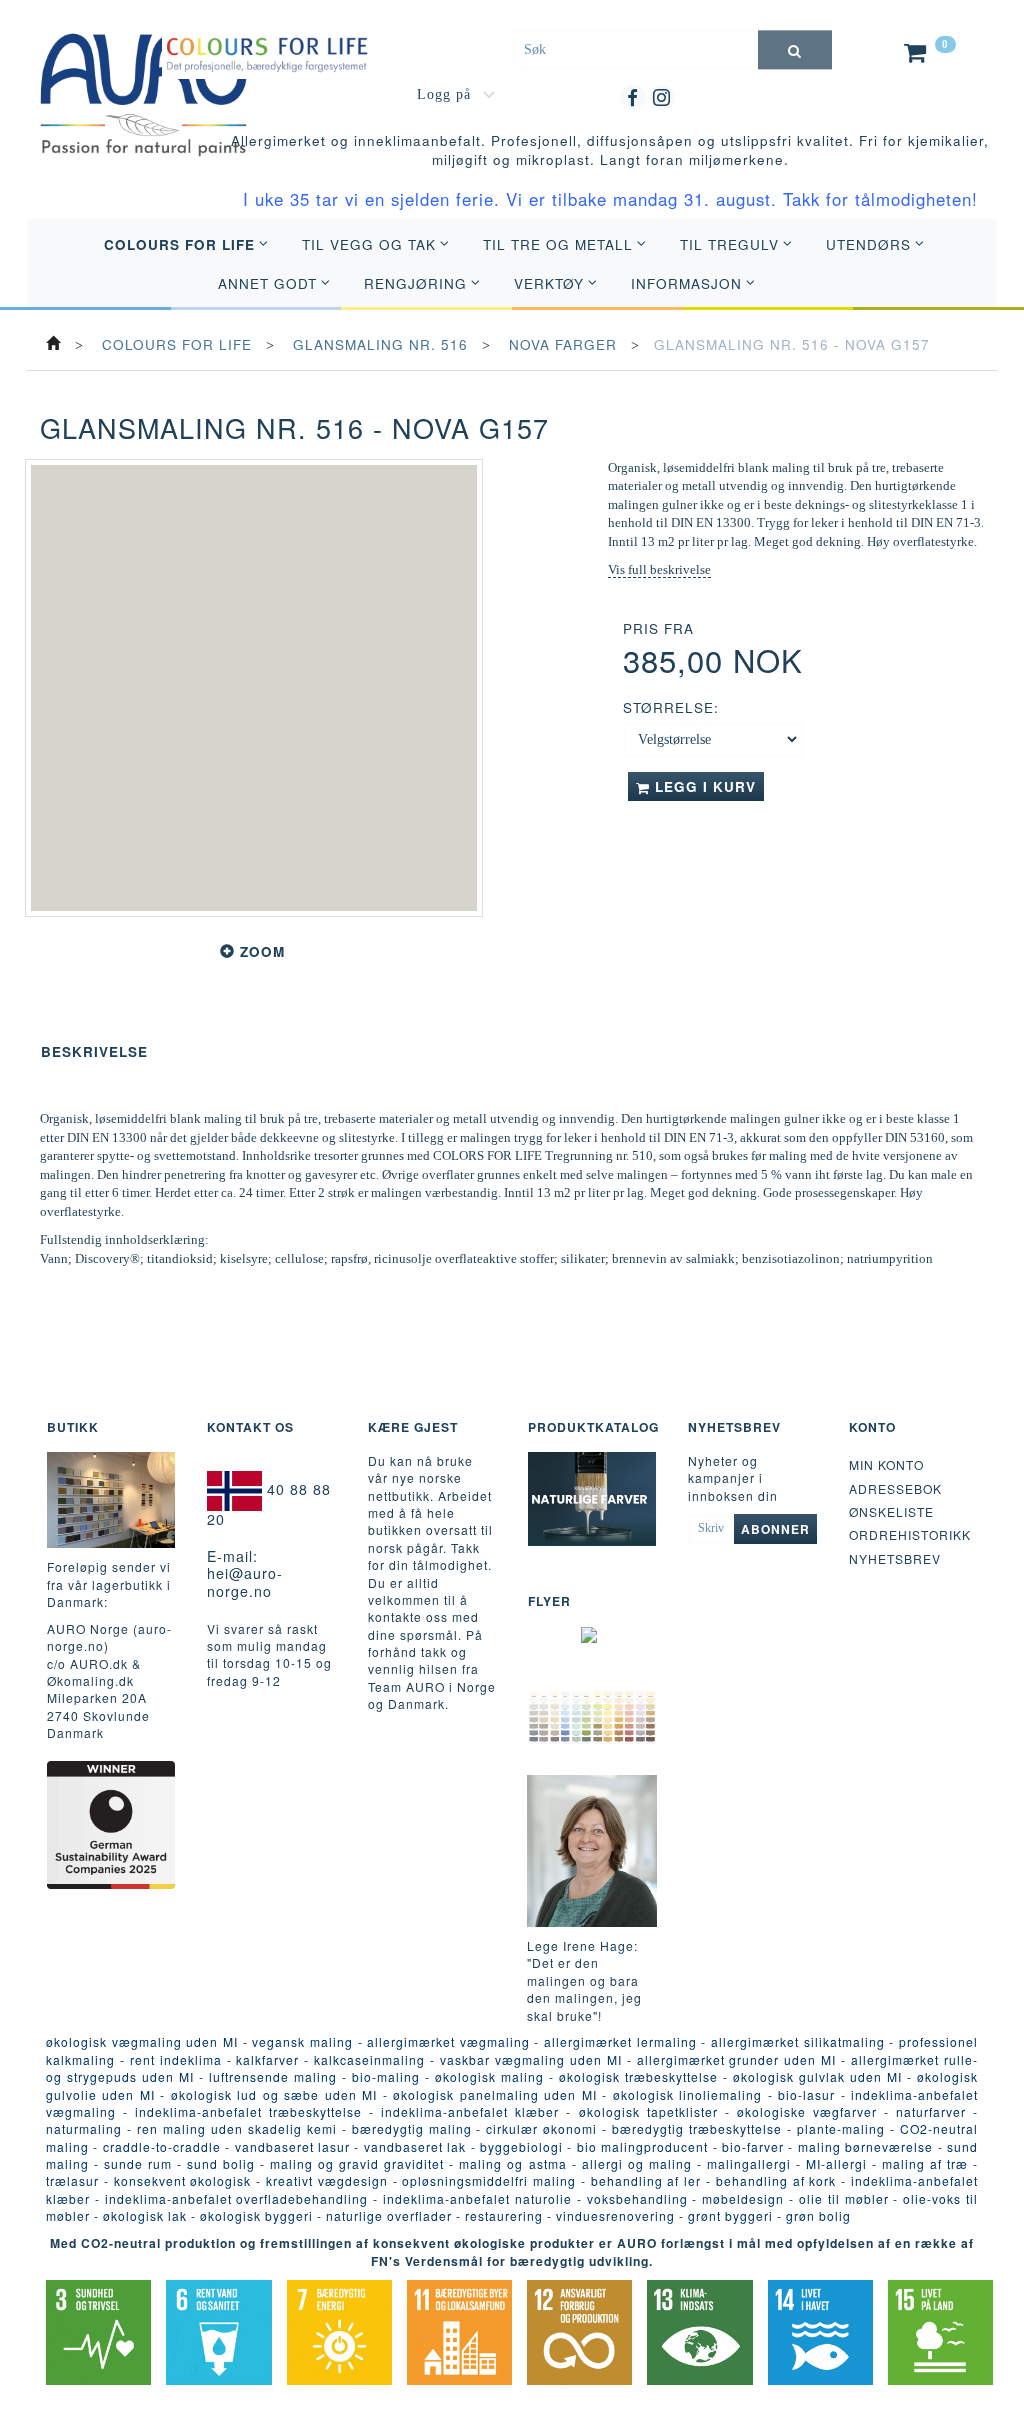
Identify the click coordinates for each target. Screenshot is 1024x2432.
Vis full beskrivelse (659, 569)
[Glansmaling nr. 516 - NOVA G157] (254, 688)
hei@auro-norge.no (245, 1582)
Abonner (775, 1529)
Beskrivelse (94, 1051)
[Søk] (795, 49)
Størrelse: (671, 707)
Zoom (262, 951)
